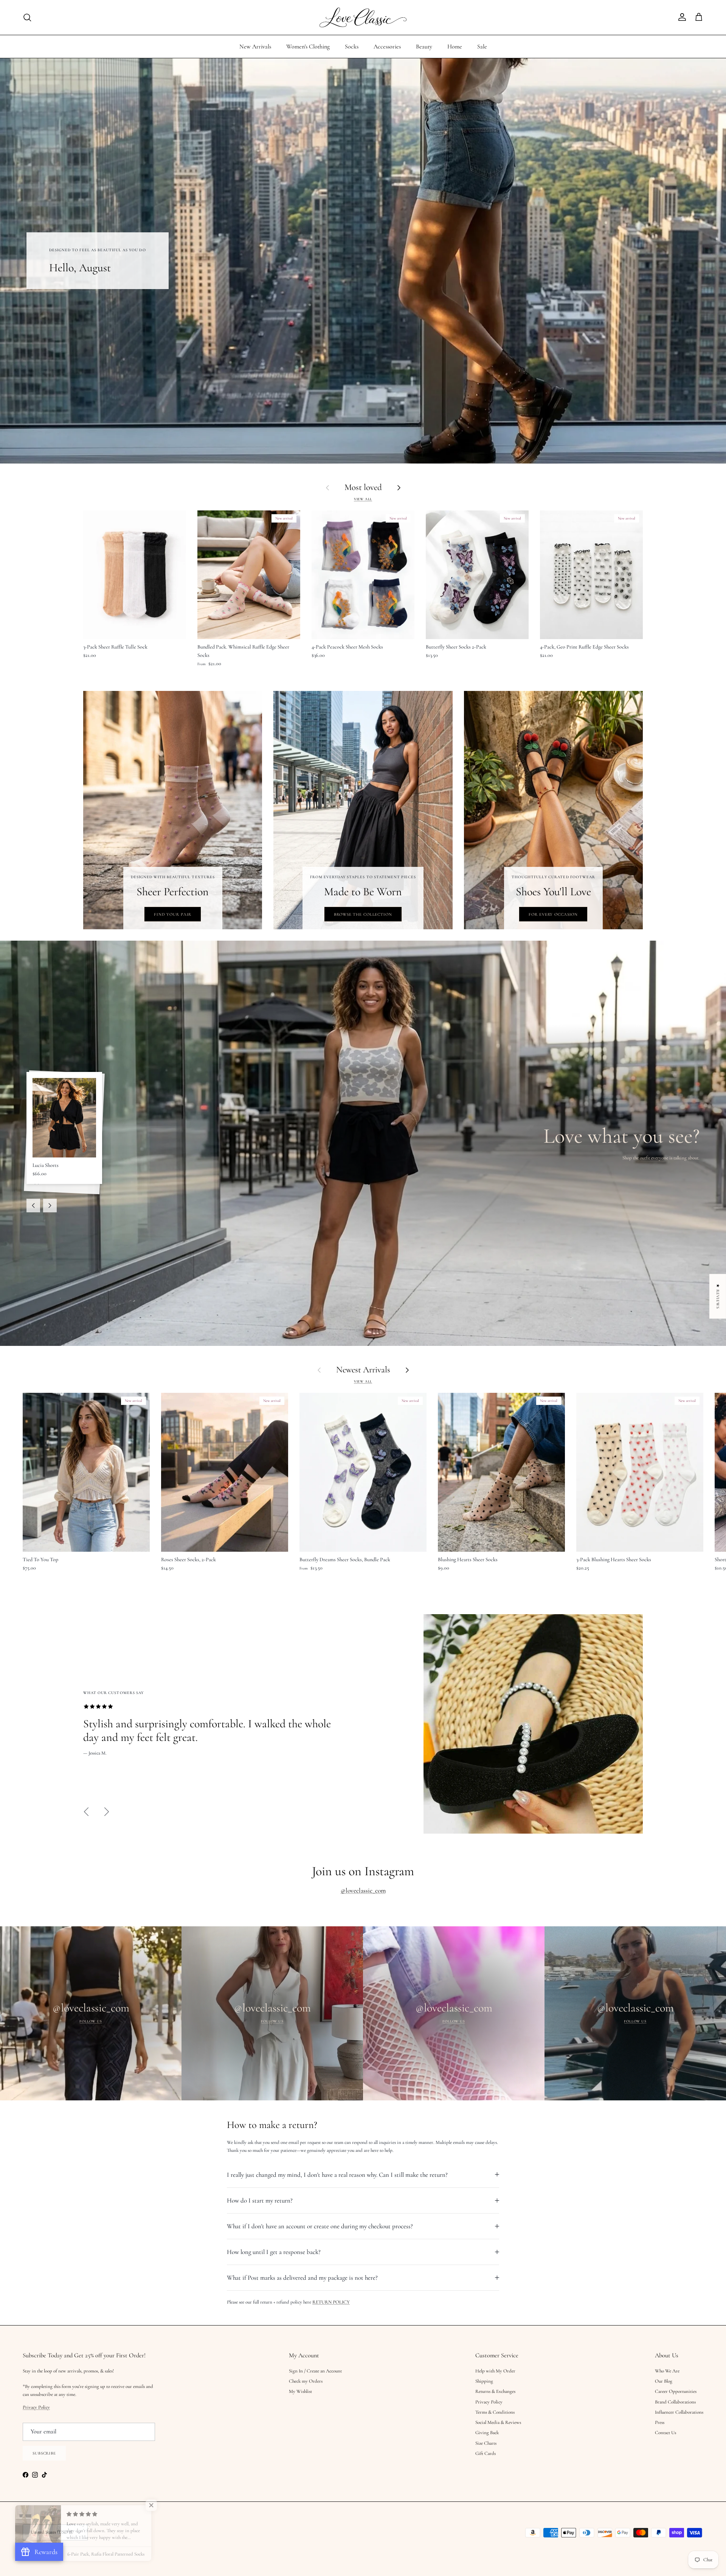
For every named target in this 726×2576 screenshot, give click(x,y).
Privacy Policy (287, 1294)
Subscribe (287, 1339)
